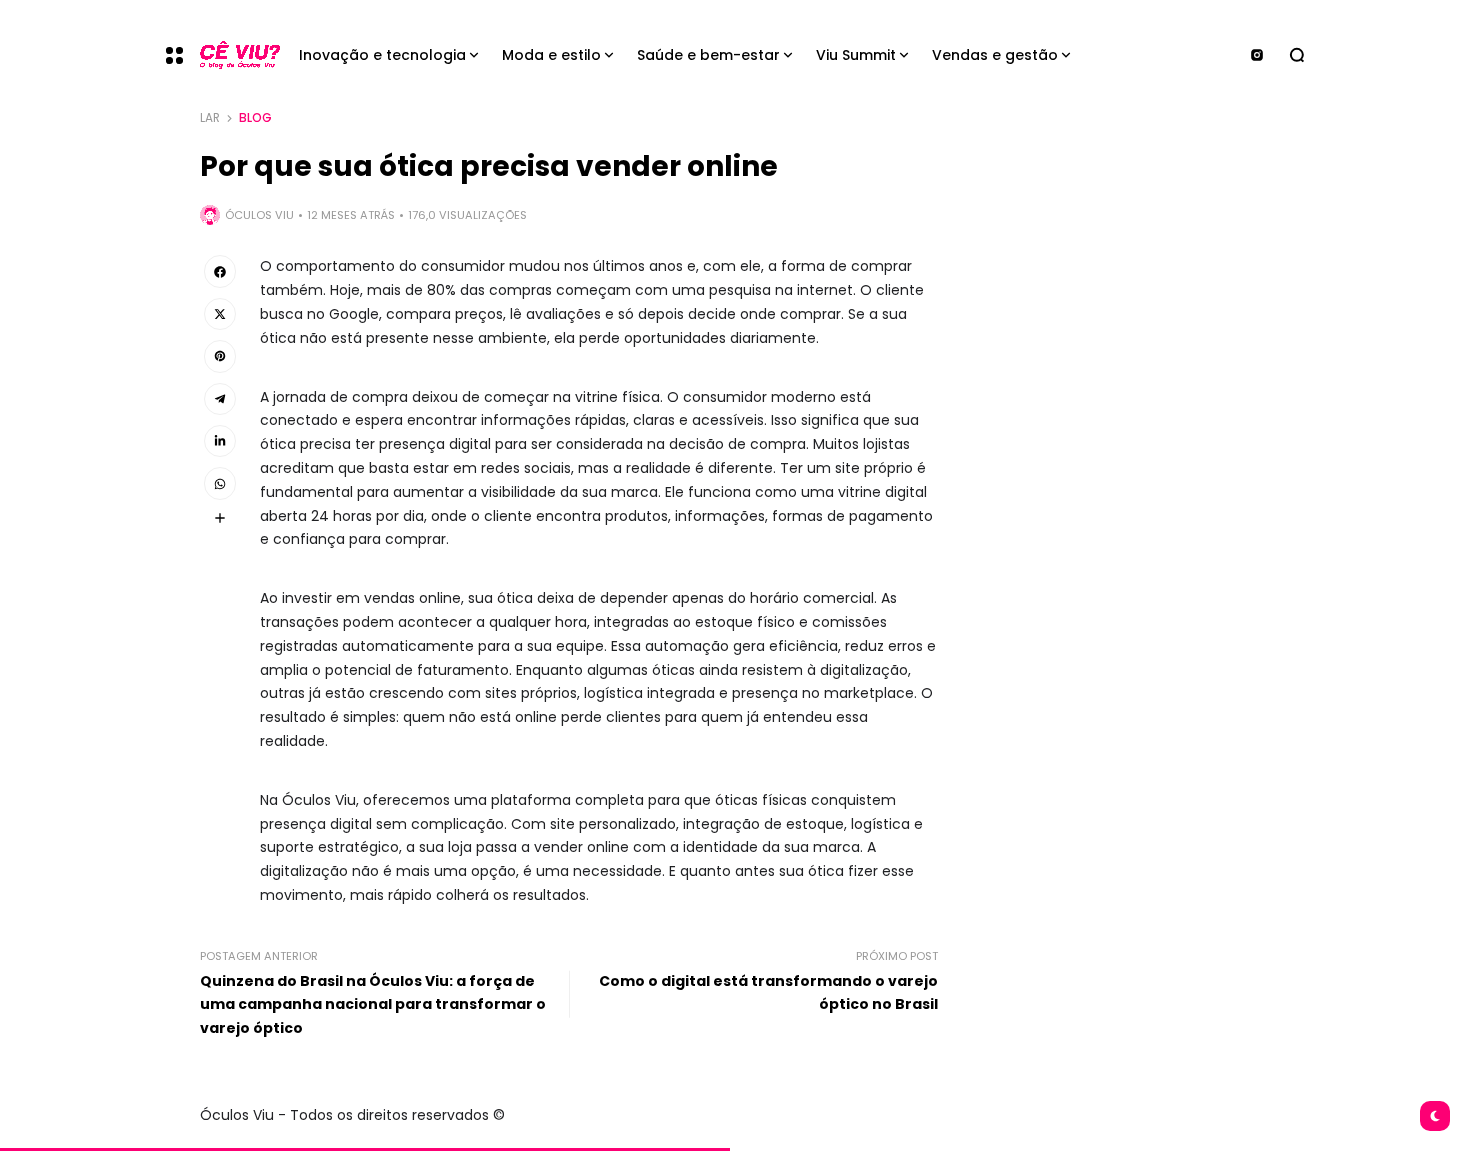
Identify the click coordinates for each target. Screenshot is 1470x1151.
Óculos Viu (259, 215)
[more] (220, 518)
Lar (210, 118)
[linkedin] (220, 441)
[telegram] (220, 399)
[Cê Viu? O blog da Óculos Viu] (232, 55)
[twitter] (220, 314)
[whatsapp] (220, 483)
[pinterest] (220, 356)
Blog (255, 118)
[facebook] (220, 271)
